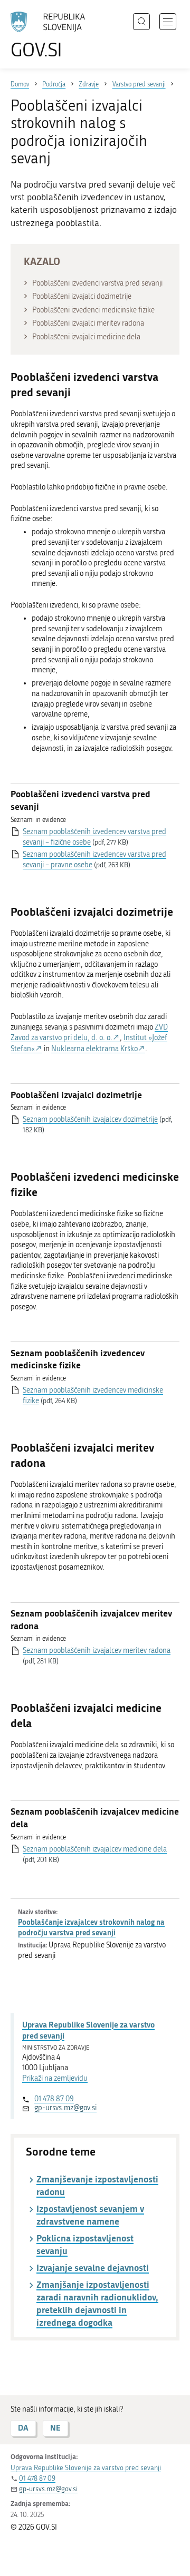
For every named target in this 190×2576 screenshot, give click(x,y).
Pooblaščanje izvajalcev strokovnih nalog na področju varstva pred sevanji (91, 1927)
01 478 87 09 (54, 2099)
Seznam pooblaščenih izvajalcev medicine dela (95, 1849)
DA (23, 2428)
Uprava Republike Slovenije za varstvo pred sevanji (88, 2030)
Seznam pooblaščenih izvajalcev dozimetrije (90, 1119)
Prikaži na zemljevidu (55, 2078)
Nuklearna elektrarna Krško (94, 1049)
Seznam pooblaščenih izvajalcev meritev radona (97, 1651)
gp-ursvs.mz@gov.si (65, 2108)
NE (55, 2428)
